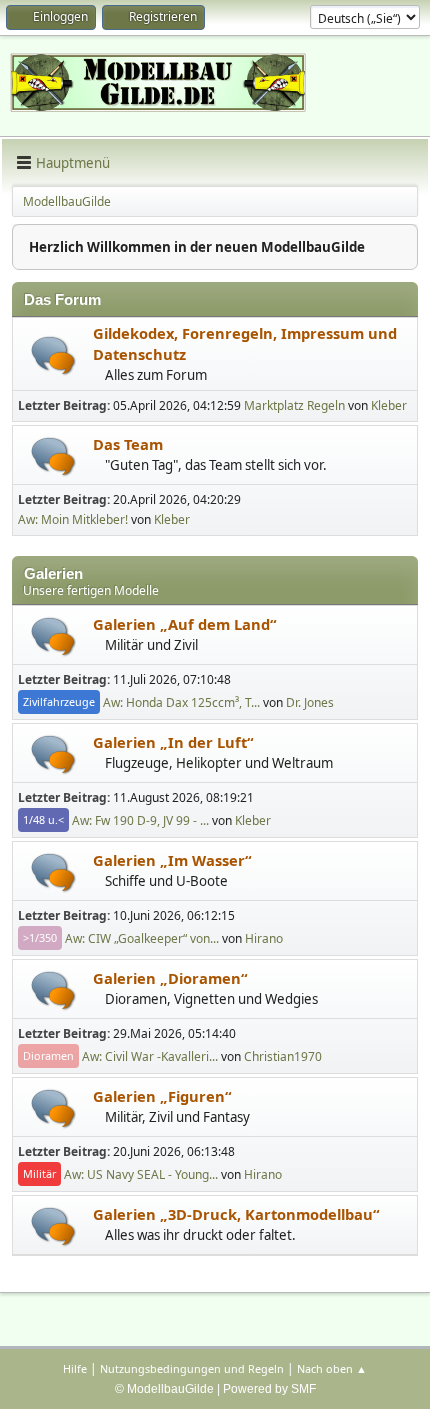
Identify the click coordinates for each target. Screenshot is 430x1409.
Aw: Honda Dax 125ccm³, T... (181, 701)
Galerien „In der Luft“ (173, 742)
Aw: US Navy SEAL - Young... (141, 1173)
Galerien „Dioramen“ (170, 978)
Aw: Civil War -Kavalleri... (150, 1055)
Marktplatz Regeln (294, 405)
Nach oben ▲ (332, 1368)
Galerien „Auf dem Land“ (185, 624)
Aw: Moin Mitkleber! (73, 519)
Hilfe (75, 1368)
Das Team (128, 444)
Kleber (389, 405)
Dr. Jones (310, 701)
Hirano (264, 937)
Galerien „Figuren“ (162, 1096)
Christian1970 (283, 1055)
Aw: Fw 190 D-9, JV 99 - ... (140, 819)
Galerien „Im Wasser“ (172, 860)
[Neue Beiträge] (53, 355)
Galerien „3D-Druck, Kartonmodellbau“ (236, 1214)
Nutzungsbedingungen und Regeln (192, 1368)
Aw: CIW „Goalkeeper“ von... (142, 937)
